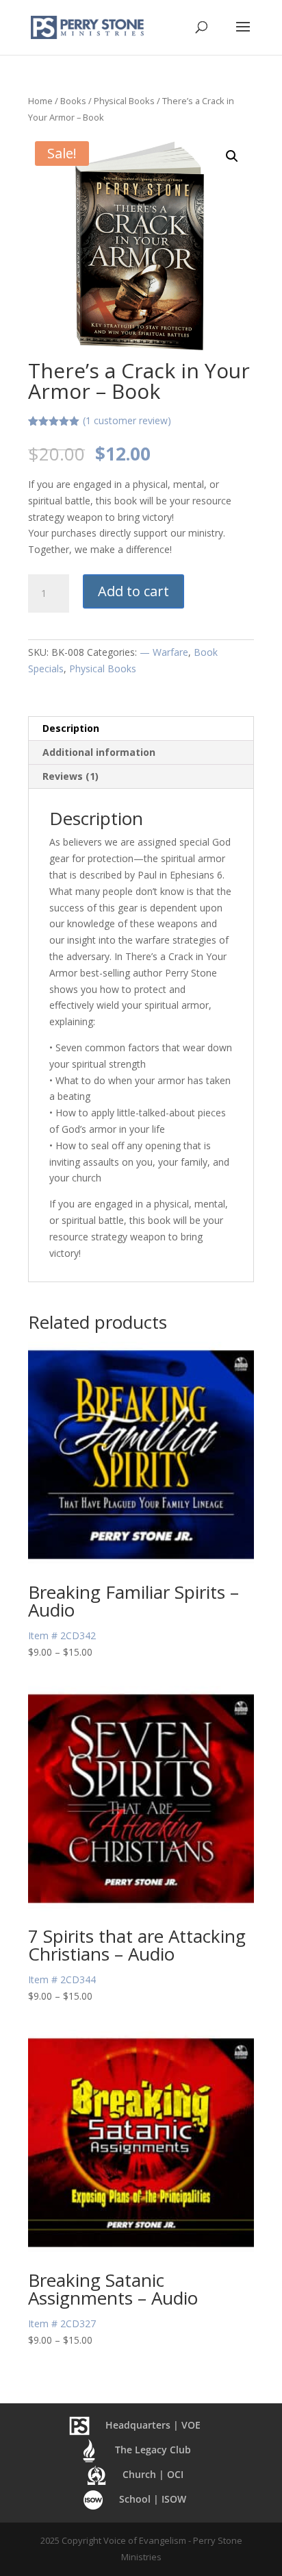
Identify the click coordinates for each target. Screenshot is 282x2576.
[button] (232, 156)
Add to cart (133, 591)
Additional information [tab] (99, 752)
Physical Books (124, 101)
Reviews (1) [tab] (70, 776)
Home (40, 101)
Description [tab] (71, 728)
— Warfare (164, 652)
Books (73, 101)
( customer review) (127, 420)
